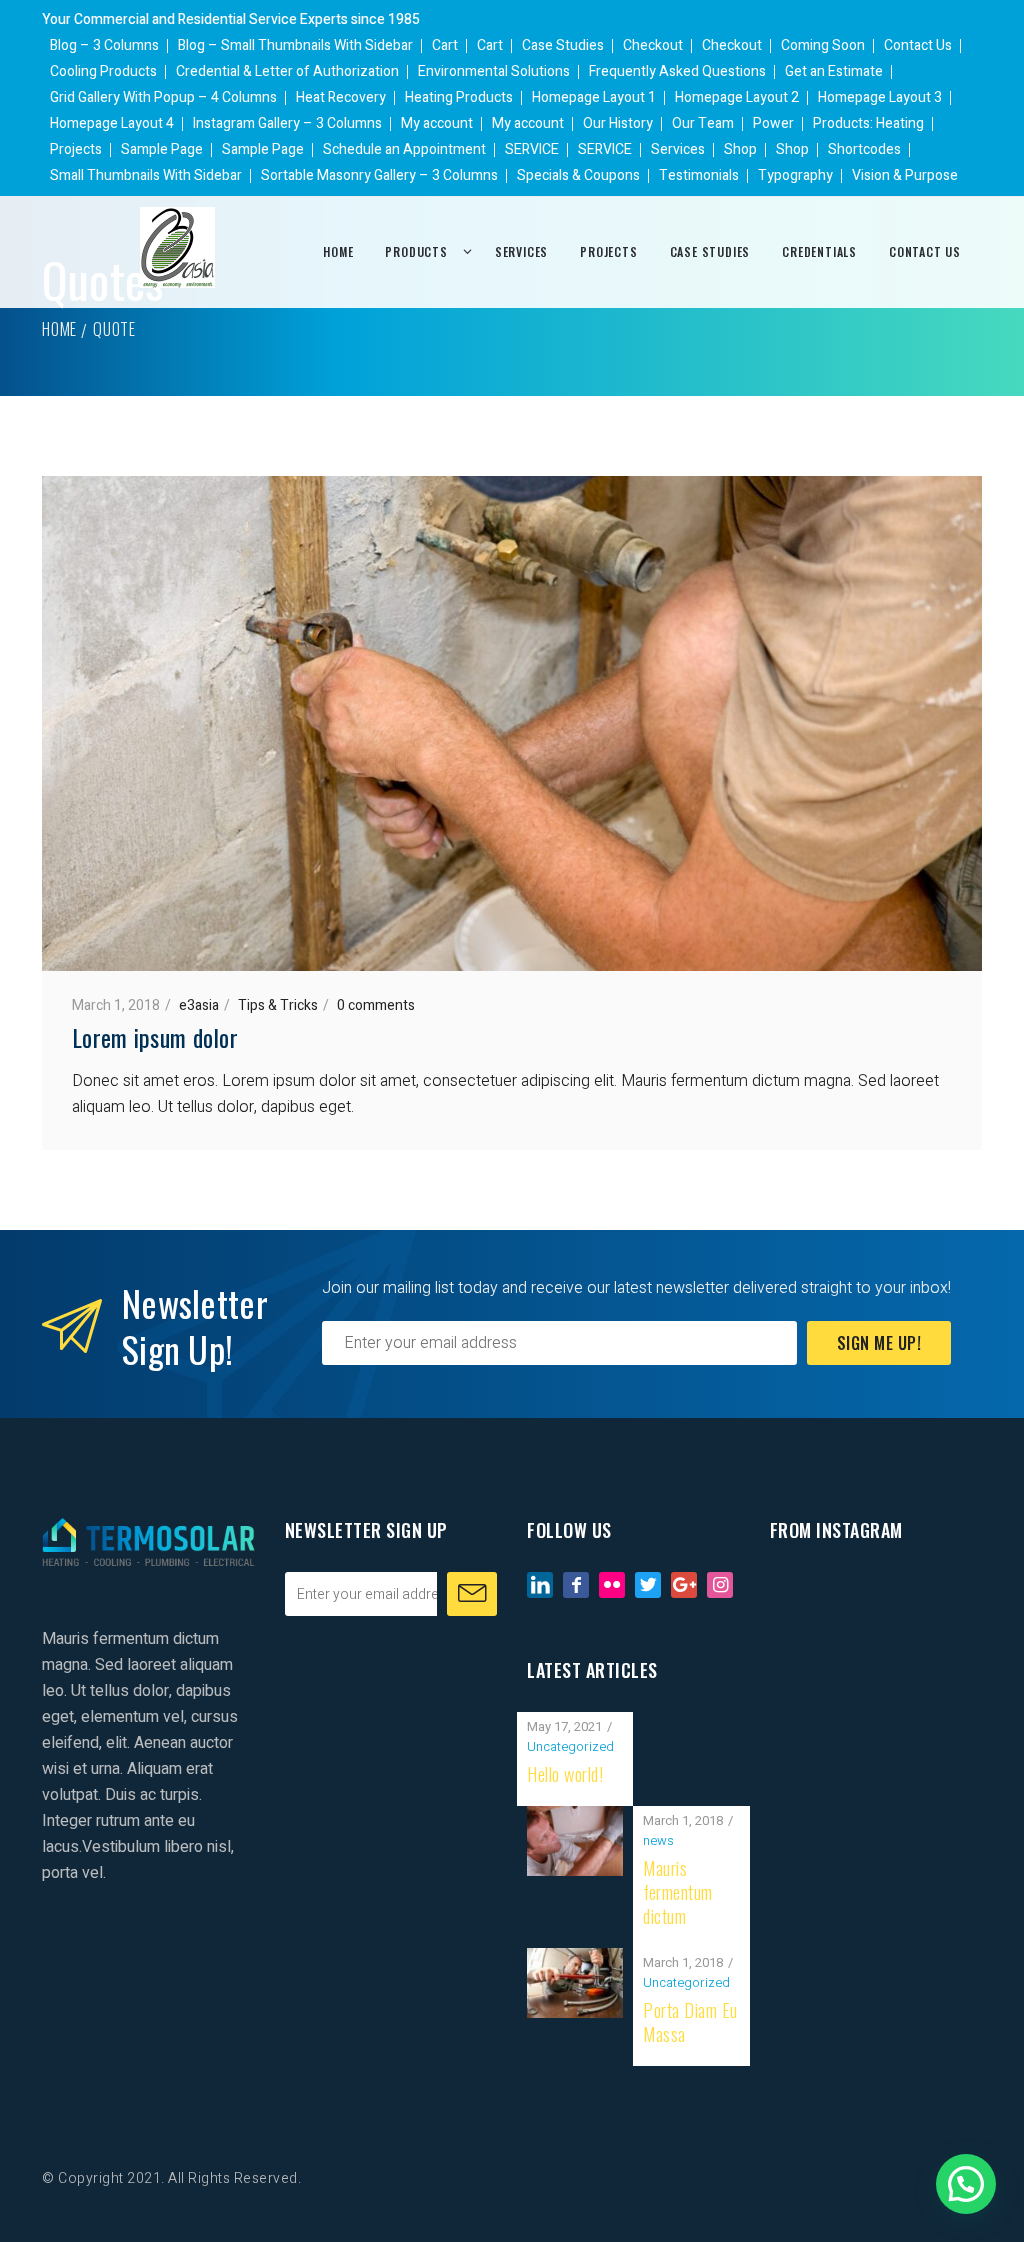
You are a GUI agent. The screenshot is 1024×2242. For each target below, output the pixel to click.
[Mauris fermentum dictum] (575, 1819)
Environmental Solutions (494, 71)
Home (59, 329)
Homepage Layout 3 (880, 97)
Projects (76, 149)
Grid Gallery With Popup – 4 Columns (163, 97)
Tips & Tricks (278, 1005)
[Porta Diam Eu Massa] (575, 1961)
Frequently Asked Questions (677, 71)
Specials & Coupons (578, 175)
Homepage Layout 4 (112, 123)
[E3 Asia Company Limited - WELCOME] (177, 247)
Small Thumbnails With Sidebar (146, 175)
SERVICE (532, 149)
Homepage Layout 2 (737, 97)
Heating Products (459, 97)
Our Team (703, 123)
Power (773, 123)
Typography (795, 175)
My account (437, 123)
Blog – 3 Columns (104, 45)
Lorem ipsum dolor (155, 1037)
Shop (740, 149)
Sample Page (162, 149)
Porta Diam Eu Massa (690, 2022)
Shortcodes (864, 149)
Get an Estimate (834, 71)
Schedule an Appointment (404, 149)
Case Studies (563, 45)
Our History (618, 123)
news (658, 1840)
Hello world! (565, 1774)
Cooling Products (103, 71)
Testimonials (699, 175)
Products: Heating (868, 123)
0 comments (376, 1005)
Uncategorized (570, 1746)
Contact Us (918, 45)
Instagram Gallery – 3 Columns (287, 123)
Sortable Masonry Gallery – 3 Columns (379, 175)
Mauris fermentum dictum (678, 1892)
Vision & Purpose (905, 175)
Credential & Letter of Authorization (287, 71)
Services (678, 149)
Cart (445, 45)
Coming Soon (823, 45)
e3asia (199, 1005)
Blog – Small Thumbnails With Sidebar (295, 45)
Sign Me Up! (879, 1343)
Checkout (653, 45)
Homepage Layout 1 (594, 97)
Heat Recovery (341, 97)
